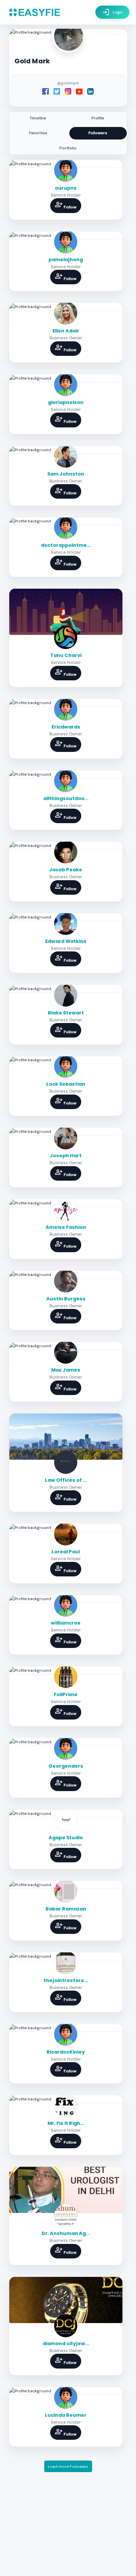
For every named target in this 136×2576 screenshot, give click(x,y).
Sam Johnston (66, 474)
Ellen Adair (66, 331)
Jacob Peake (66, 870)
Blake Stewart (66, 1013)
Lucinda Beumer (66, 2415)
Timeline (38, 118)
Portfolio (68, 148)
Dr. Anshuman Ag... (66, 2233)
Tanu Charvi (66, 655)
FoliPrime (66, 1694)
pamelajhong (66, 260)
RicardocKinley (66, 2052)
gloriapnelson (66, 402)
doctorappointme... (66, 545)
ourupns (66, 188)
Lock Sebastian (66, 1084)
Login (112, 12)
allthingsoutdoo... (66, 798)
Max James (66, 1370)
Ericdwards (66, 727)
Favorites (38, 133)
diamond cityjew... (66, 2343)
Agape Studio (66, 1838)
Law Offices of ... (66, 1480)
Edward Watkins (66, 941)
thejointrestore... (66, 1980)
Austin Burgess (66, 1299)
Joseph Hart (66, 1156)
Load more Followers (68, 2467)
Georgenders (66, 1766)
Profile (98, 118)
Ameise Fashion (66, 1227)
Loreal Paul (66, 1552)
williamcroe (66, 1623)
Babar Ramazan (66, 1909)
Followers (98, 133)
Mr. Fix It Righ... (66, 2123)
